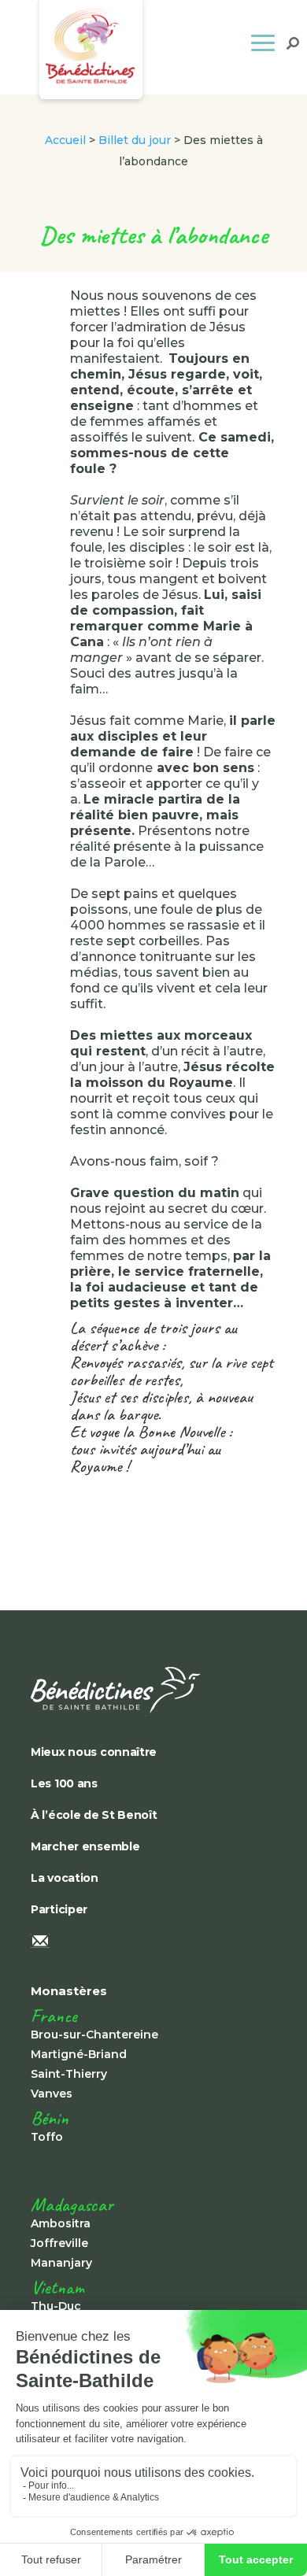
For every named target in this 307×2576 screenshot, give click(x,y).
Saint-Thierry (69, 2074)
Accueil (65, 140)
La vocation (65, 1878)
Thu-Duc (56, 2306)
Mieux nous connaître (94, 1752)
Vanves (52, 2094)
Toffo (47, 2137)
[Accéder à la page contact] (141, 1942)
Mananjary (61, 2263)
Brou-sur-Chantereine (94, 2035)
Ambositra (61, 2223)
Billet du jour (135, 140)
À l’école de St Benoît (94, 1815)
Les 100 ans (64, 1783)
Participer (59, 1909)
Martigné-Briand (79, 2054)
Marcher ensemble (85, 1846)
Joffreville (59, 2243)
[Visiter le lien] (141, 1690)
